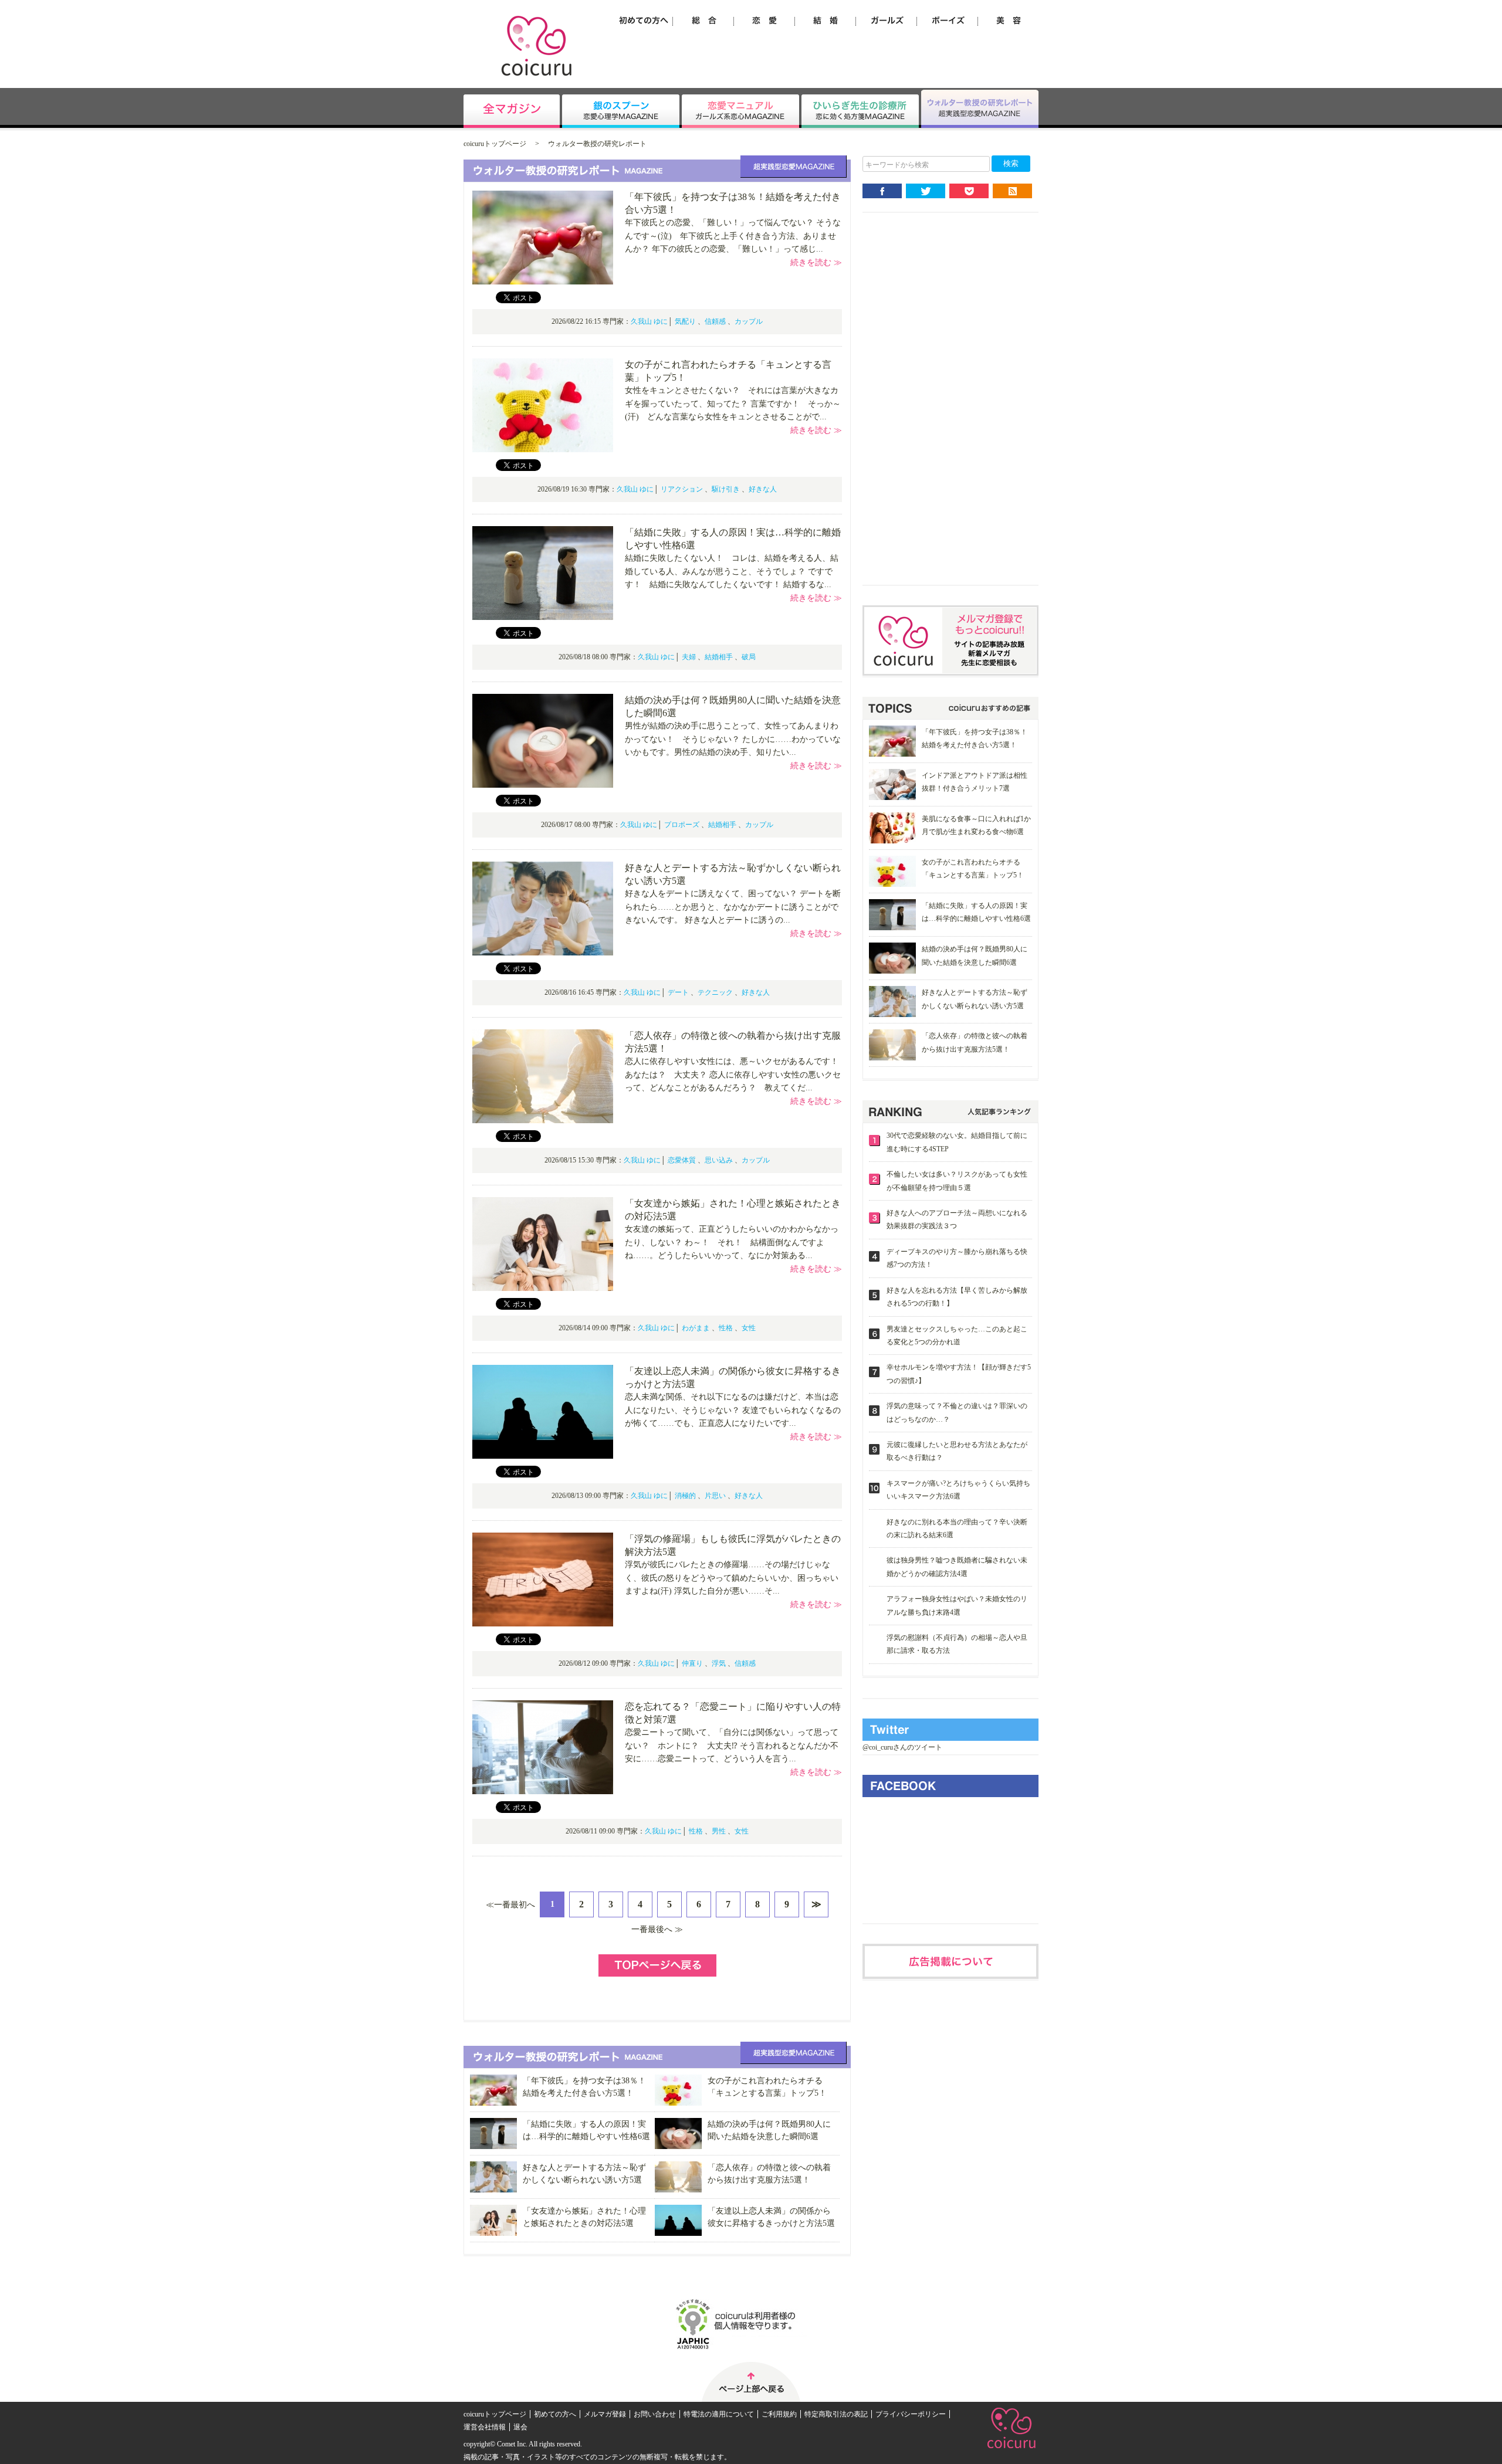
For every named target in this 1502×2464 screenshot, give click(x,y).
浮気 (719, 1663)
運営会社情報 (485, 2427)
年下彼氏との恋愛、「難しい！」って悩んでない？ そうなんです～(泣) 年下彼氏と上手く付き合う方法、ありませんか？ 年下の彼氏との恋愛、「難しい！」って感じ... (733, 236)
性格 (726, 1328)
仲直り (692, 1663)
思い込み (719, 1160)
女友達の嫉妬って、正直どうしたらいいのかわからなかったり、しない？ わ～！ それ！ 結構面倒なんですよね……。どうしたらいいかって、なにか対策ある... (732, 1242)
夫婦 (689, 657)
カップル (749, 321)
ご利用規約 (779, 2414)
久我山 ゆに (649, 321)
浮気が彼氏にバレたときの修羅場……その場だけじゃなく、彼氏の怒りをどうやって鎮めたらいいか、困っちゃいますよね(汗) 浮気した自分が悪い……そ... (732, 1578)
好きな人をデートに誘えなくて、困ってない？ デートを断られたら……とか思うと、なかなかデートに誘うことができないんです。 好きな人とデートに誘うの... (733, 907)
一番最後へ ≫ (657, 1929)
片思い (715, 1496)
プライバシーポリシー (911, 2414)
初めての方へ (555, 2414)
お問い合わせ (655, 2414)
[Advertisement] (950, 408)
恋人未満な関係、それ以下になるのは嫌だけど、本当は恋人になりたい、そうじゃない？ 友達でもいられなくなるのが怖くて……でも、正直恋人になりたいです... (733, 1410)
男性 (719, 1831)
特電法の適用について (719, 2414)
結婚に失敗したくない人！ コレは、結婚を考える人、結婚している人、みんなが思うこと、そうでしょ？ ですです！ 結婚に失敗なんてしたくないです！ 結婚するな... (732, 571)
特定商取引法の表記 (836, 2414)
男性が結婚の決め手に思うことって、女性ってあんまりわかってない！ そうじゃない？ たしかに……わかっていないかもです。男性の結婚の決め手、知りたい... (733, 739)
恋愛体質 (682, 1160)
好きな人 (763, 489)
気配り (685, 321)
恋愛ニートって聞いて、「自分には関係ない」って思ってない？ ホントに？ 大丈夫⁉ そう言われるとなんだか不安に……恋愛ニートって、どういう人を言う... (732, 1746)
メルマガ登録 (605, 2414)
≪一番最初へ (510, 1905)
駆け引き (726, 489)
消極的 (685, 1496)
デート (678, 992)
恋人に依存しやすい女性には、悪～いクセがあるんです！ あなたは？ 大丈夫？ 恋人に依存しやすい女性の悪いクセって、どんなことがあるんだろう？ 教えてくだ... (736, 1075)
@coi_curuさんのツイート (902, 1747)
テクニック (715, 992)
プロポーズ (682, 825)
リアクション (682, 489)
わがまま (696, 1328)
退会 (520, 2427)
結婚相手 (719, 657)
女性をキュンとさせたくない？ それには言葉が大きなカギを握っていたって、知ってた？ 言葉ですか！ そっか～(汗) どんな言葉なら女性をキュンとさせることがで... (733, 404)
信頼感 (715, 321)
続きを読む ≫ (816, 262)
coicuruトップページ (495, 144)
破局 (749, 657)
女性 (749, 1328)
